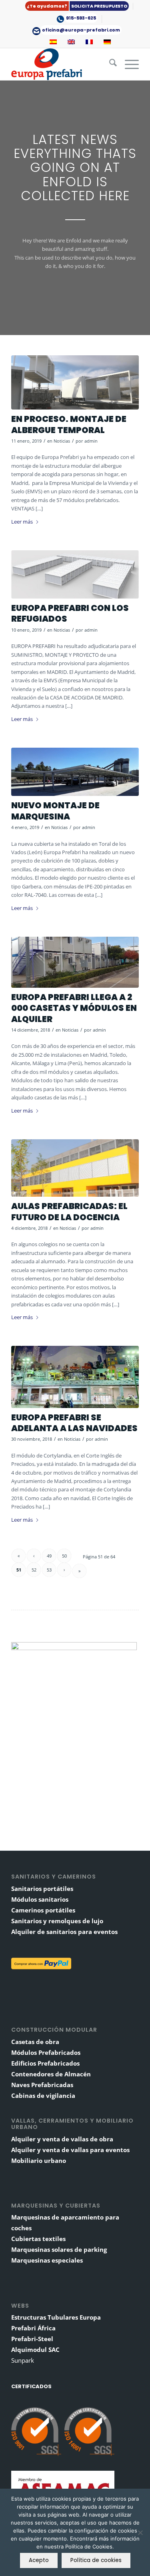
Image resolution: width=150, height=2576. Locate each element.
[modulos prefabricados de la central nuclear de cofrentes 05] (75, 962)
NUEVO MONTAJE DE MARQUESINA (55, 811)
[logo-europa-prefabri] (62, 64)
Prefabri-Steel (32, 2339)
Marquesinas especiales (47, 2260)
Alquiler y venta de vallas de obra (62, 2139)
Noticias (62, 441)
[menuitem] (77, 6)
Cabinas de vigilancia (43, 2095)
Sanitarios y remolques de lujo (57, 1921)
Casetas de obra (35, 2042)
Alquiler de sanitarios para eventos (64, 1932)
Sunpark (23, 2360)
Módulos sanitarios (40, 1899)
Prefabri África (33, 2328)
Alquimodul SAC (35, 2350)
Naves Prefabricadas (42, 2085)
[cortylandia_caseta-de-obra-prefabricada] (75, 1377)
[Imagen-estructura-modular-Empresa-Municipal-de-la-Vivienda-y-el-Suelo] (75, 574)
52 (34, 1570)
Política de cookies (96, 2560)
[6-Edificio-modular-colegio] (75, 1168)
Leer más (22, 522)
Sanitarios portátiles (42, 1889)
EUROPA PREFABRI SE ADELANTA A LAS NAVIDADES (74, 1423)
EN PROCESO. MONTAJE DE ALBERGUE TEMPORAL (69, 424)
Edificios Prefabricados (45, 2063)
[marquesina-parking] (75, 772)
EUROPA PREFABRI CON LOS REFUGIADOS (70, 613)
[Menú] (128, 64)
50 (64, 1556)
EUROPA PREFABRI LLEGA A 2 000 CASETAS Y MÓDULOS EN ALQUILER (74, 1008)
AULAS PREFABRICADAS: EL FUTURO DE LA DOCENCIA (69, 1211)
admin (91, 441)
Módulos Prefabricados (46, 2052)
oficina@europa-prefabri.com (81, 30)
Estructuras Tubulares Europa (56, 2317)
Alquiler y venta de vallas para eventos (70, 2150)
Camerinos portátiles (43, 1910)
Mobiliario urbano (39, 2160)
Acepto (39, 2560)
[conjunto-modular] (75, 382)
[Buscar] (109, 64)
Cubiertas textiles (38, 2239)
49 (49, 1556)
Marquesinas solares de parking (59, 2249)
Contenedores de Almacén (51, 2074)
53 (49, 1570)
